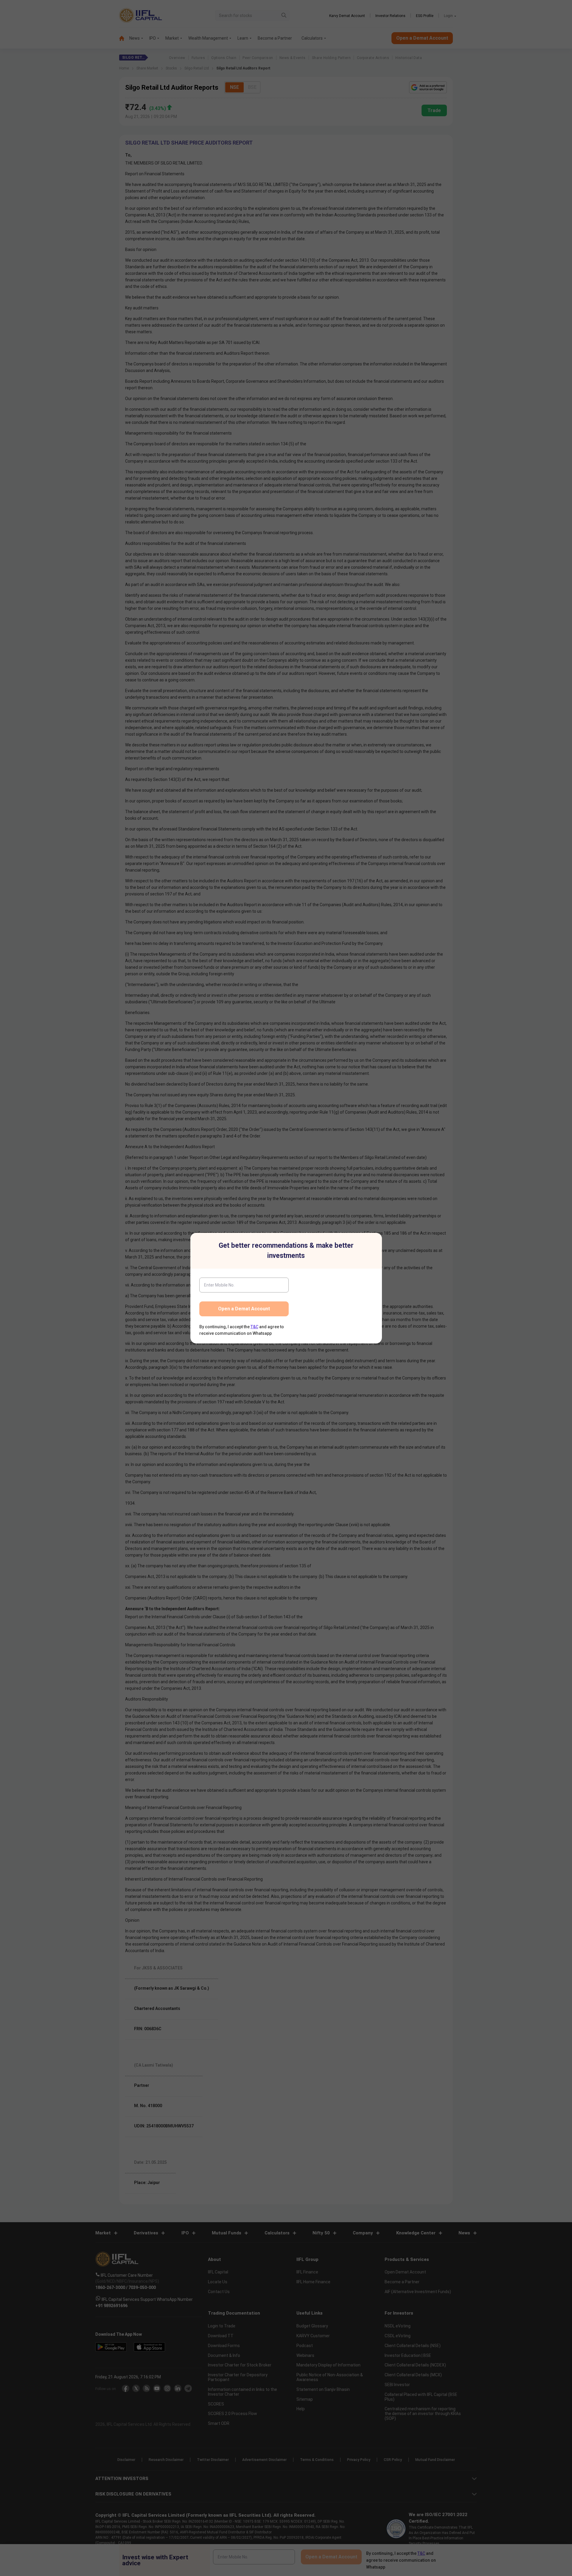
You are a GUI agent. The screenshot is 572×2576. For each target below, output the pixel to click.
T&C (254, 1327)
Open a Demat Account (244, 1309)
